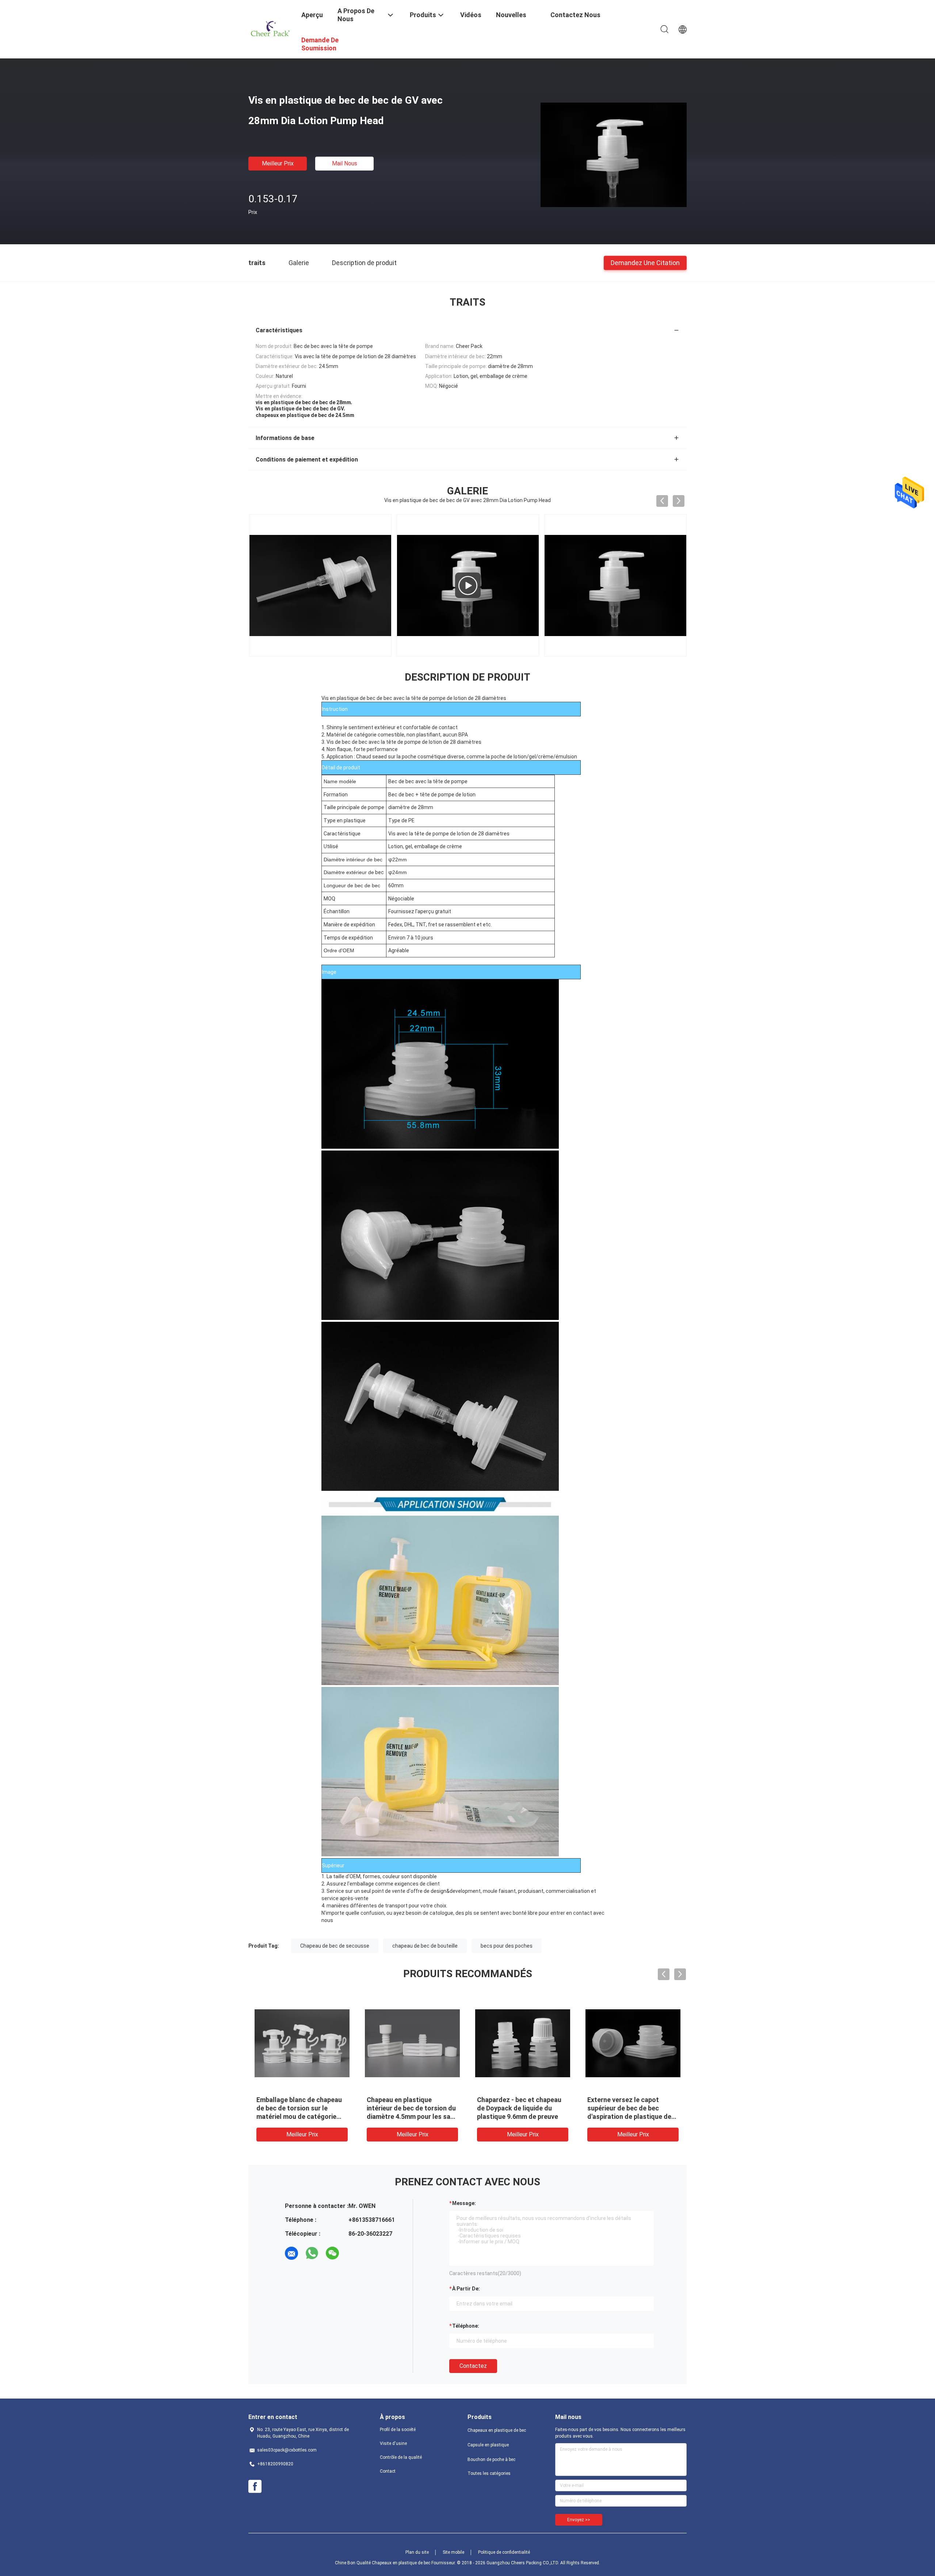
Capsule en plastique (488, 2445)
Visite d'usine (393, 2443)
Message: (464, 2203)
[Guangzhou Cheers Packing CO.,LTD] (270, 28)
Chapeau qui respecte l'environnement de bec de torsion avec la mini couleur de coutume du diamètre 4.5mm (629, 2116)
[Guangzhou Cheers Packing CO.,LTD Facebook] (255, 2487)
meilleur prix (278, 163)
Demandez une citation (645, 262)
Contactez (473, 2366)
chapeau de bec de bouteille (425, 1946)
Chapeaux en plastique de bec (497, 2430)
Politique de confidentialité (504, 2552)
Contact (388, 2471)
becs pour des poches (507, 1946)
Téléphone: (466, 2326)
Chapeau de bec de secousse (335, 1946)
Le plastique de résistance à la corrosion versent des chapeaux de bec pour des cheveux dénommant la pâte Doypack (299, 2116)
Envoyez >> (579, 2520)
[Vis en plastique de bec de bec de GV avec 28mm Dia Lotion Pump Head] (614, 154)
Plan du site (417, 2552)
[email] (291, 2253)
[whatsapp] (312, 2253)
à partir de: (466, 2289)
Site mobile (453, 2552)
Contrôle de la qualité (401, 2457)
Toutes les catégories (489, 2473)
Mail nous (345, 163)
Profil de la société (398, 2430)
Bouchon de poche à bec (491, 2460)
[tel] (353, 2253)
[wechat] (332, 2253)
